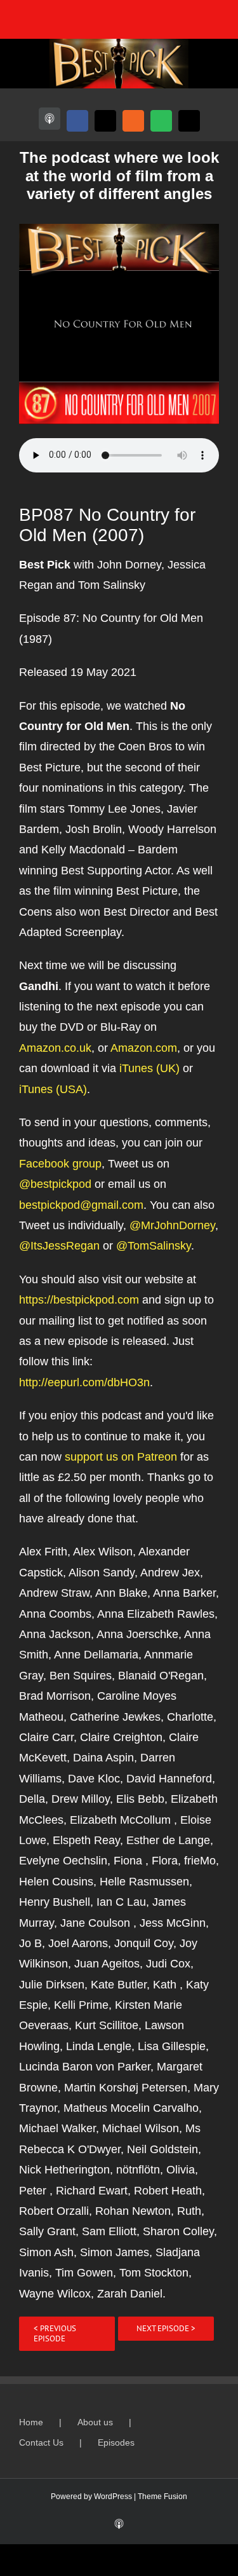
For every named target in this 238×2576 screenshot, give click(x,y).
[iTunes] (50, 119)
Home (31, 2422)
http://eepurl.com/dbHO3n (84, 1382)
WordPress (113, 2497)
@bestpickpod (55, 1184)
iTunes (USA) (53, 1089)
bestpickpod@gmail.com (81, 1205)
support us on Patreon (121, 1457)
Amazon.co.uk (55, 1048)
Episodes (116, 2442)
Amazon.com (144, 1048)
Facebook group (60, 1164)
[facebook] (77, 121)
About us (95, 2422)
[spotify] (161, 121)
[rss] (133, 121)
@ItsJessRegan (59, 1246)
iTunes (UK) (149, 1068)
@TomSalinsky (154, 1246)
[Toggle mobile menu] (214, 19)
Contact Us (41, 2442)
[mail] (189, 121)
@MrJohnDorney (172, 1225)
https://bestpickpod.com (79, 1300)
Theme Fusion (162, 2497)
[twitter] (105, 121)
